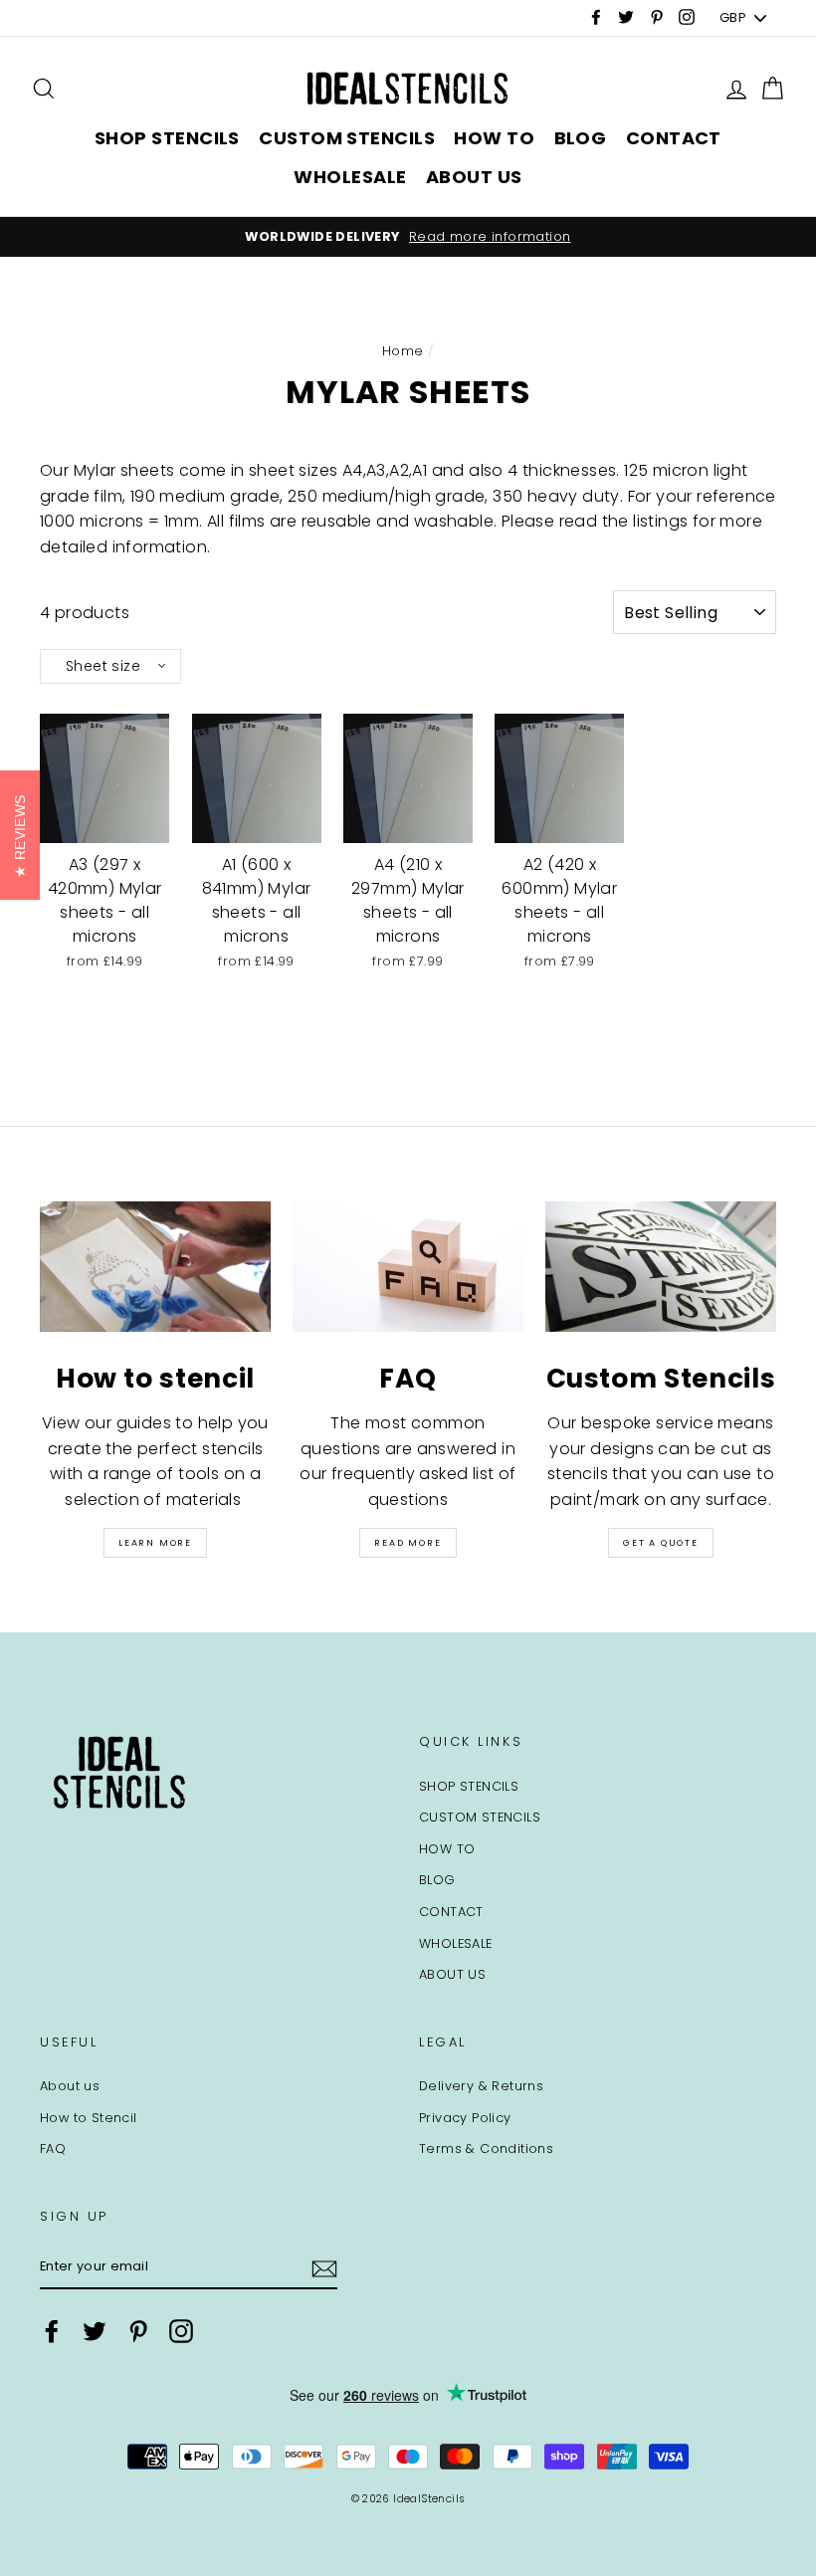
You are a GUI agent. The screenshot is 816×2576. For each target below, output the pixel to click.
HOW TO (494, 138)
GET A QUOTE (661, 1543)
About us (70, 2086)
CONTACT (674, 138)
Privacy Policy (465, 2118)
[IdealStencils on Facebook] (52, 2331)
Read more (408, 1543)
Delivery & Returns (481, 2086)
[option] (408, 237)
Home (403, 351)
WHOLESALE (350, 177)
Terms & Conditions (486, 2148)
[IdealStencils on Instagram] (181, 2331)
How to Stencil (89, 2118)
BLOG (581, 138)
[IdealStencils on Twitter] (95, 2331)
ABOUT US (474, 177)
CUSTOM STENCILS (347, 138)
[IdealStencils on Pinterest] (138, 2331)
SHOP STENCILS (167, 138)
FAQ (53, 2148)
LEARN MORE (155, 1543)
